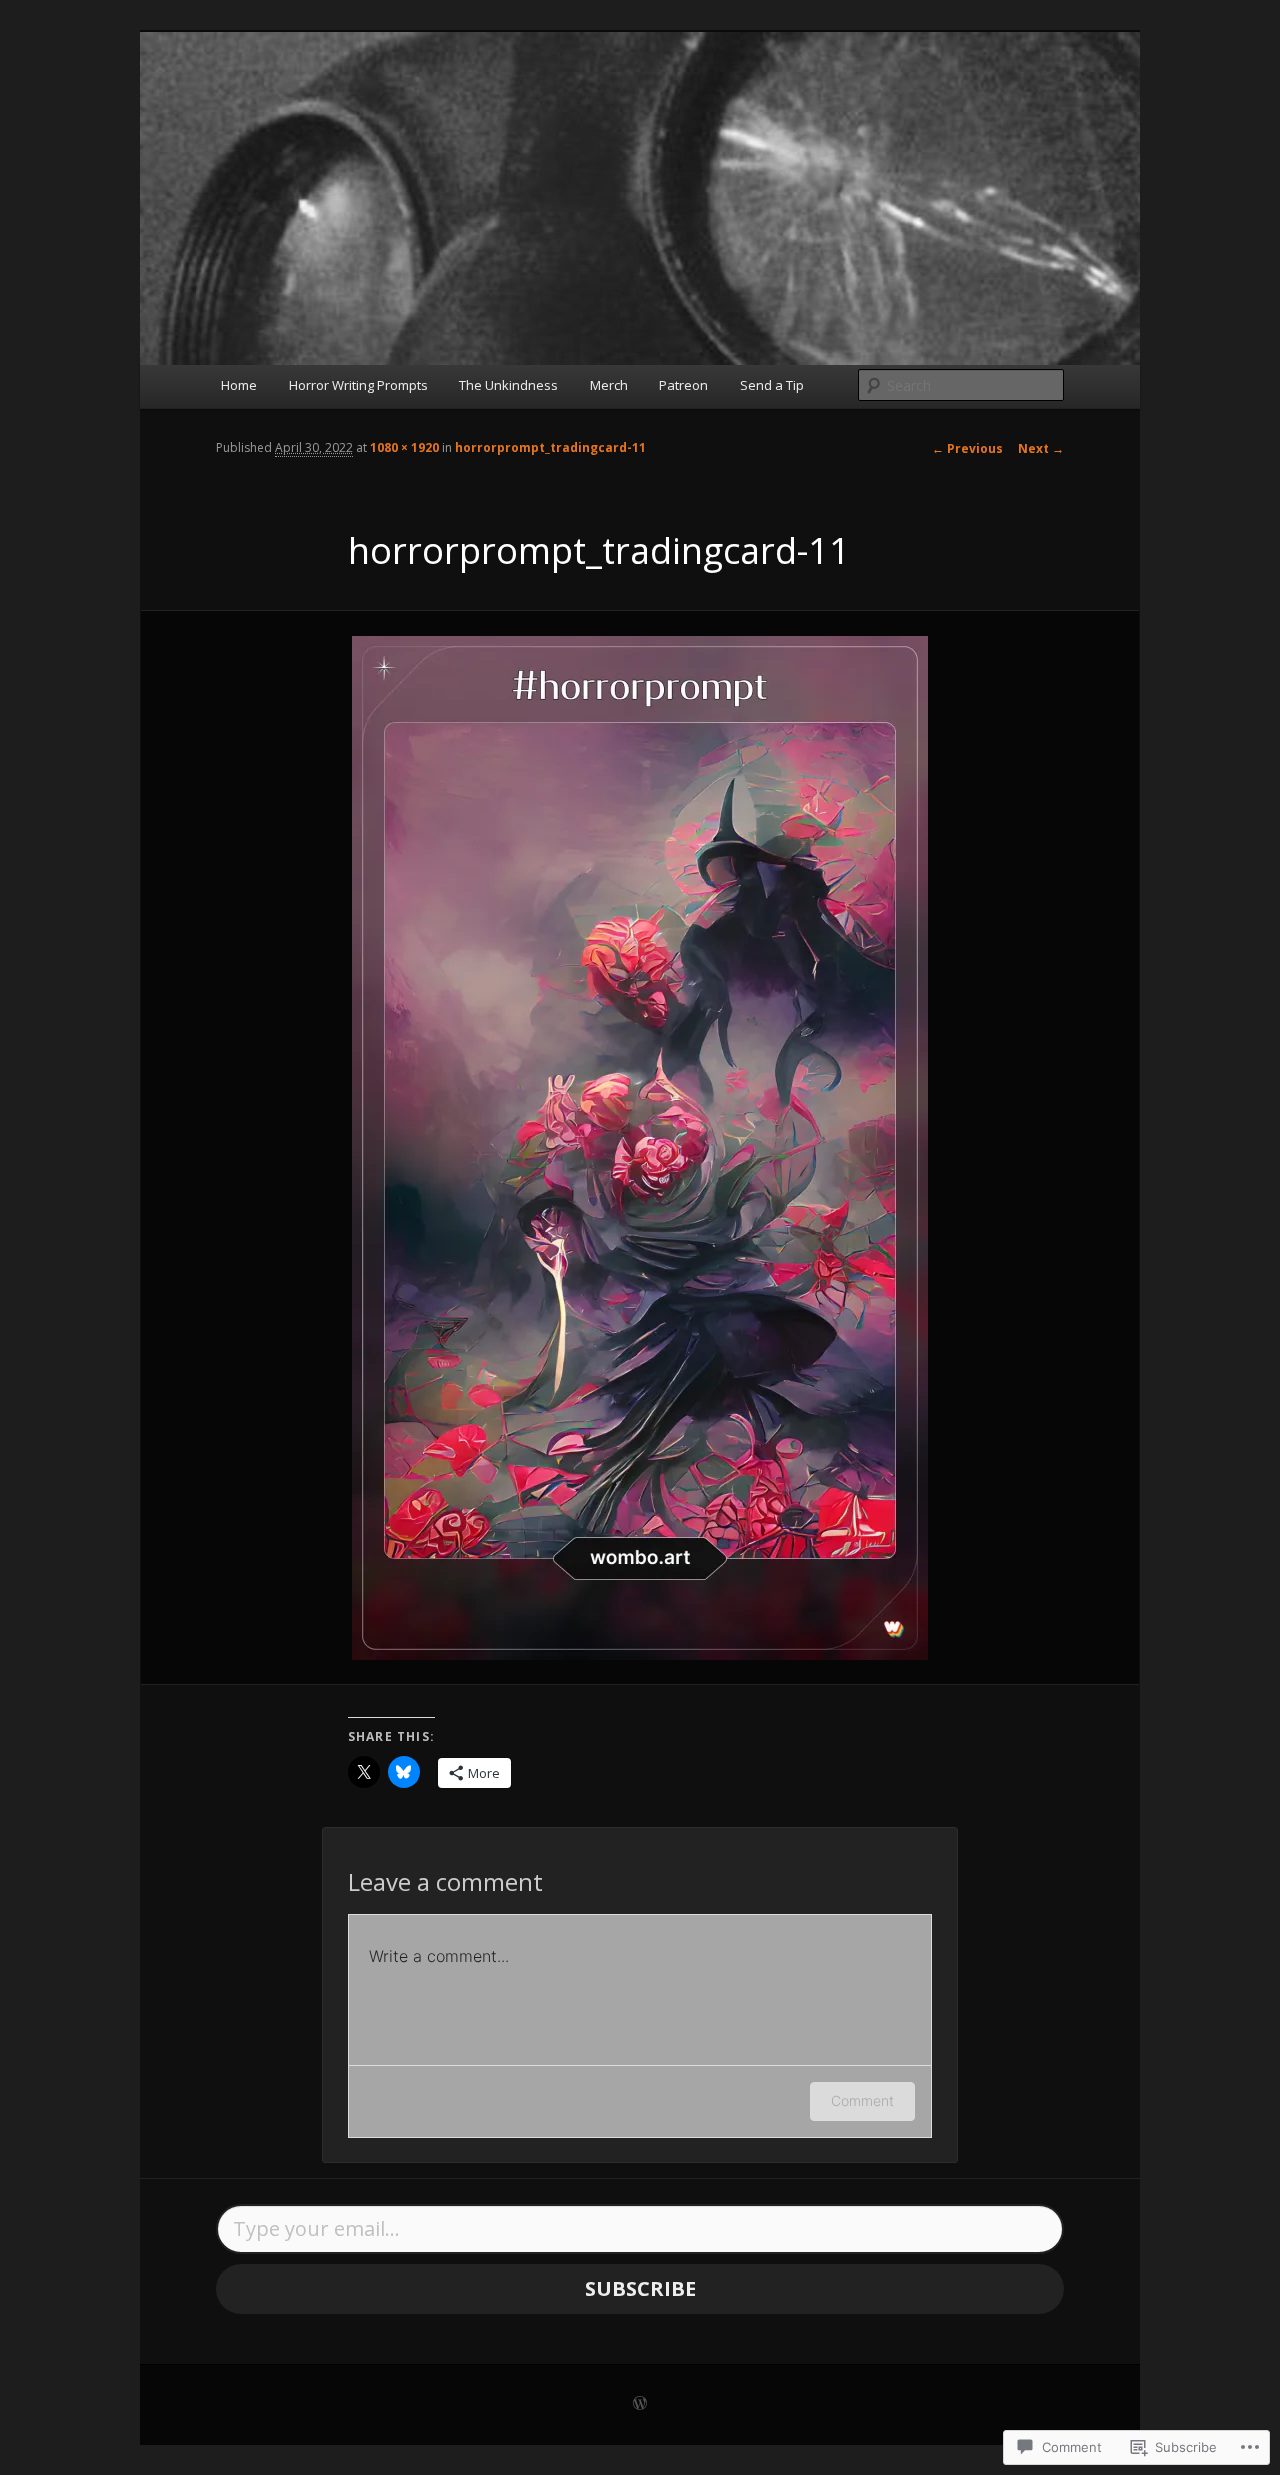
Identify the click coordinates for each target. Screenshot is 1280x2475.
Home (239, 385)
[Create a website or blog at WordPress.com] (640, 2404)
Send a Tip (772, 385)
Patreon (683, 385)
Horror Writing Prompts (358, 385)
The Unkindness (508, 385)
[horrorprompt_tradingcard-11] (640, 1148)
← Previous (967, 448)
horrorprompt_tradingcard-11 (550, 447)
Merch (609, 385)
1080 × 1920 (404, 447)
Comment (862, 2100)
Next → (1041, 448)
